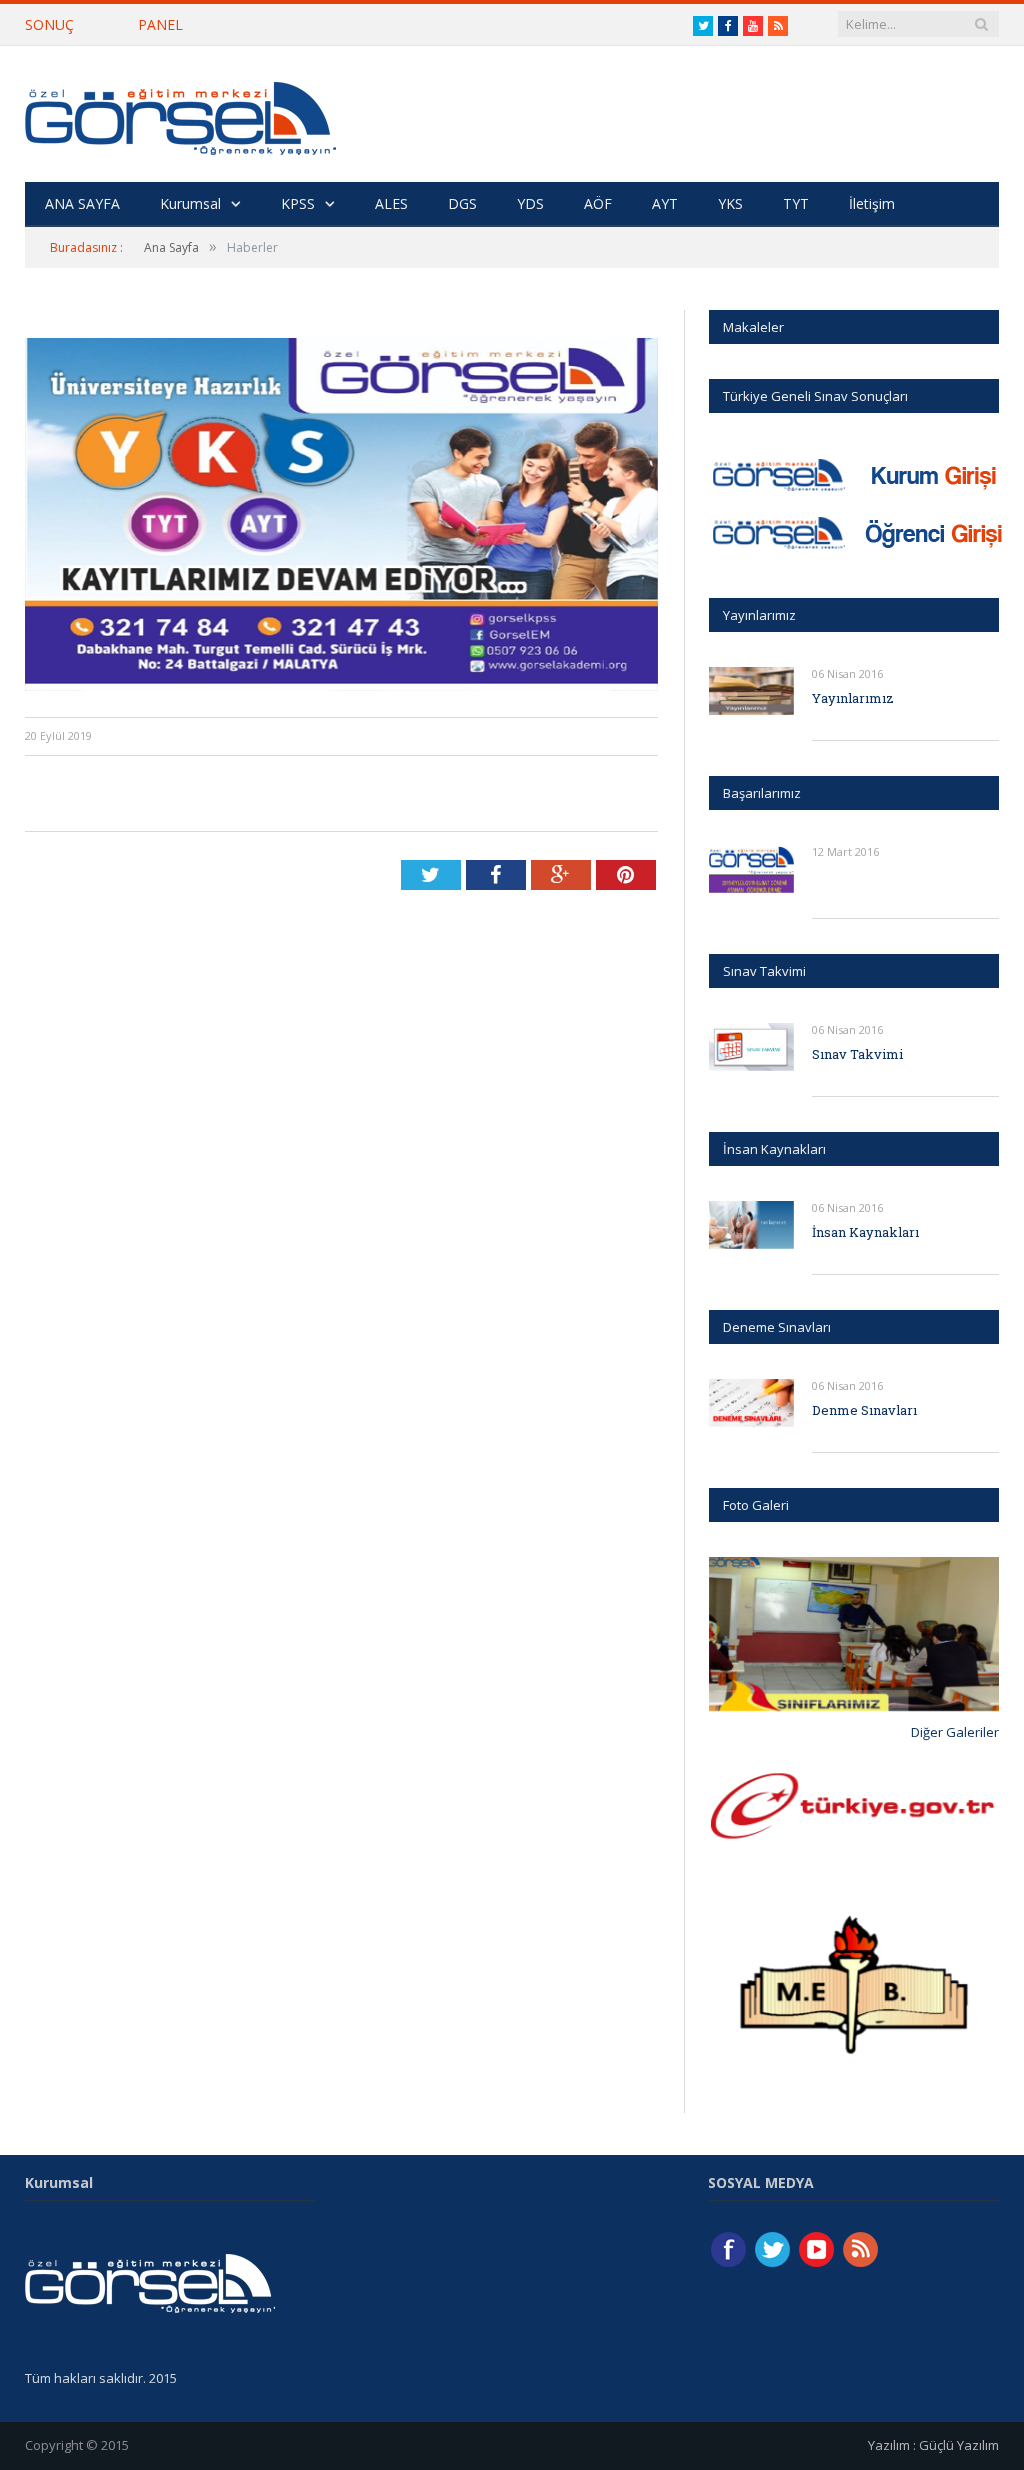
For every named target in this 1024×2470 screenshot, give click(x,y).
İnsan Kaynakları (865, 1232)
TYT (796, 203)
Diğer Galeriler (955, 1732)
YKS (730, 203)
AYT (665, 203)
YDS (530, 203)
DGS (462, 203)
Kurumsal (190, 203)
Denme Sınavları (864, 1410)
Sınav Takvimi (857, 1054)
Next (976, 1636)
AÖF (598, 203)
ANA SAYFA (82, 203)
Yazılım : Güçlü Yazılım (933, 2445)
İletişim (872, 203)
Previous (731, 1636)
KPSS (298, 203)
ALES (391, 203)
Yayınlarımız (853, 698)
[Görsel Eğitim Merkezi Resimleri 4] (854, 1634)
